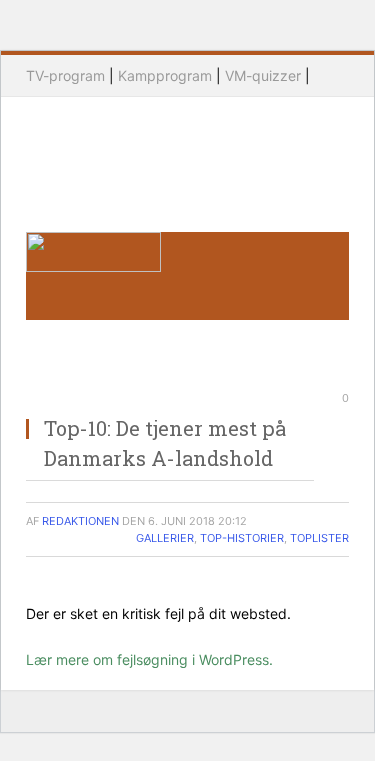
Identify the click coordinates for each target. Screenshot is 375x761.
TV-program (65, 75)
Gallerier (165, 538)
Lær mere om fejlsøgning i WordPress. (149, 659)
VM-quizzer (263, 75)
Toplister (319, 538)
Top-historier (242, 538)
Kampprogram (165, 75)
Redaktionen (80, 521)
